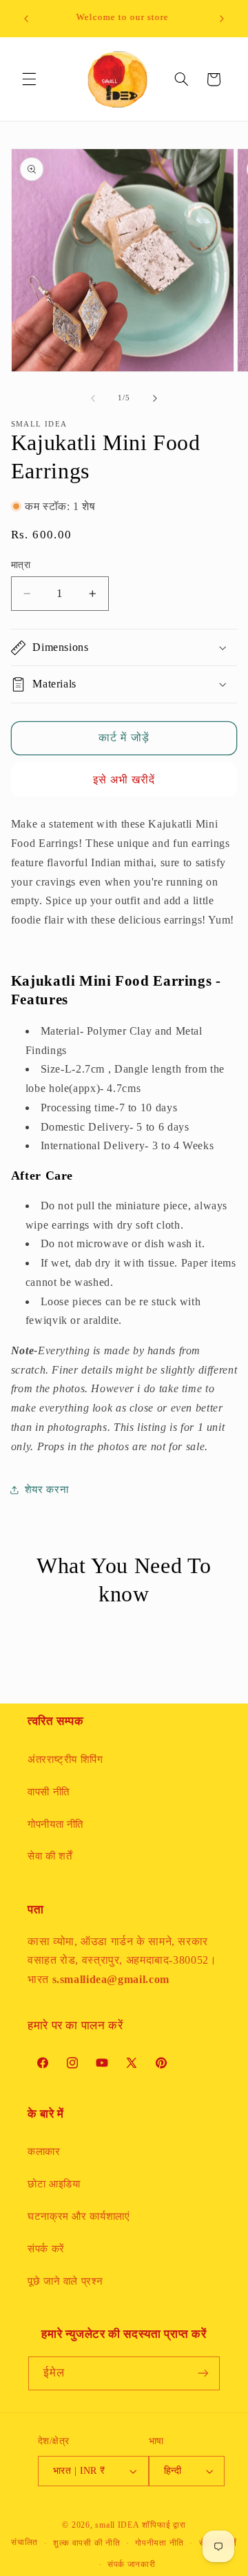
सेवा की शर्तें (50, 1856)
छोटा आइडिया (54, 2184)
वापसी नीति (49, 1792)
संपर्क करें (46, 2249)
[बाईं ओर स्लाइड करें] (93, 398)
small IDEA (117, 2525)
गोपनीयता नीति (55, 1824)
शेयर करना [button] (46, 1490)
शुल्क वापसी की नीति (87, 2543)
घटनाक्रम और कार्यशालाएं (79, 2216)
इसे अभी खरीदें (124, 780)
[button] (29, 79)
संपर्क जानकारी (132, 2564)
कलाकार (44, 2151)
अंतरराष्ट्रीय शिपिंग (65, 1759)
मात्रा (21, 565)
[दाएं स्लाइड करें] (155, 398)
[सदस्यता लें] (203, 2373)
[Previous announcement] (26, 19)
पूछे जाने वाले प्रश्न (65, 2281)
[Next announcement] (222, 19)
